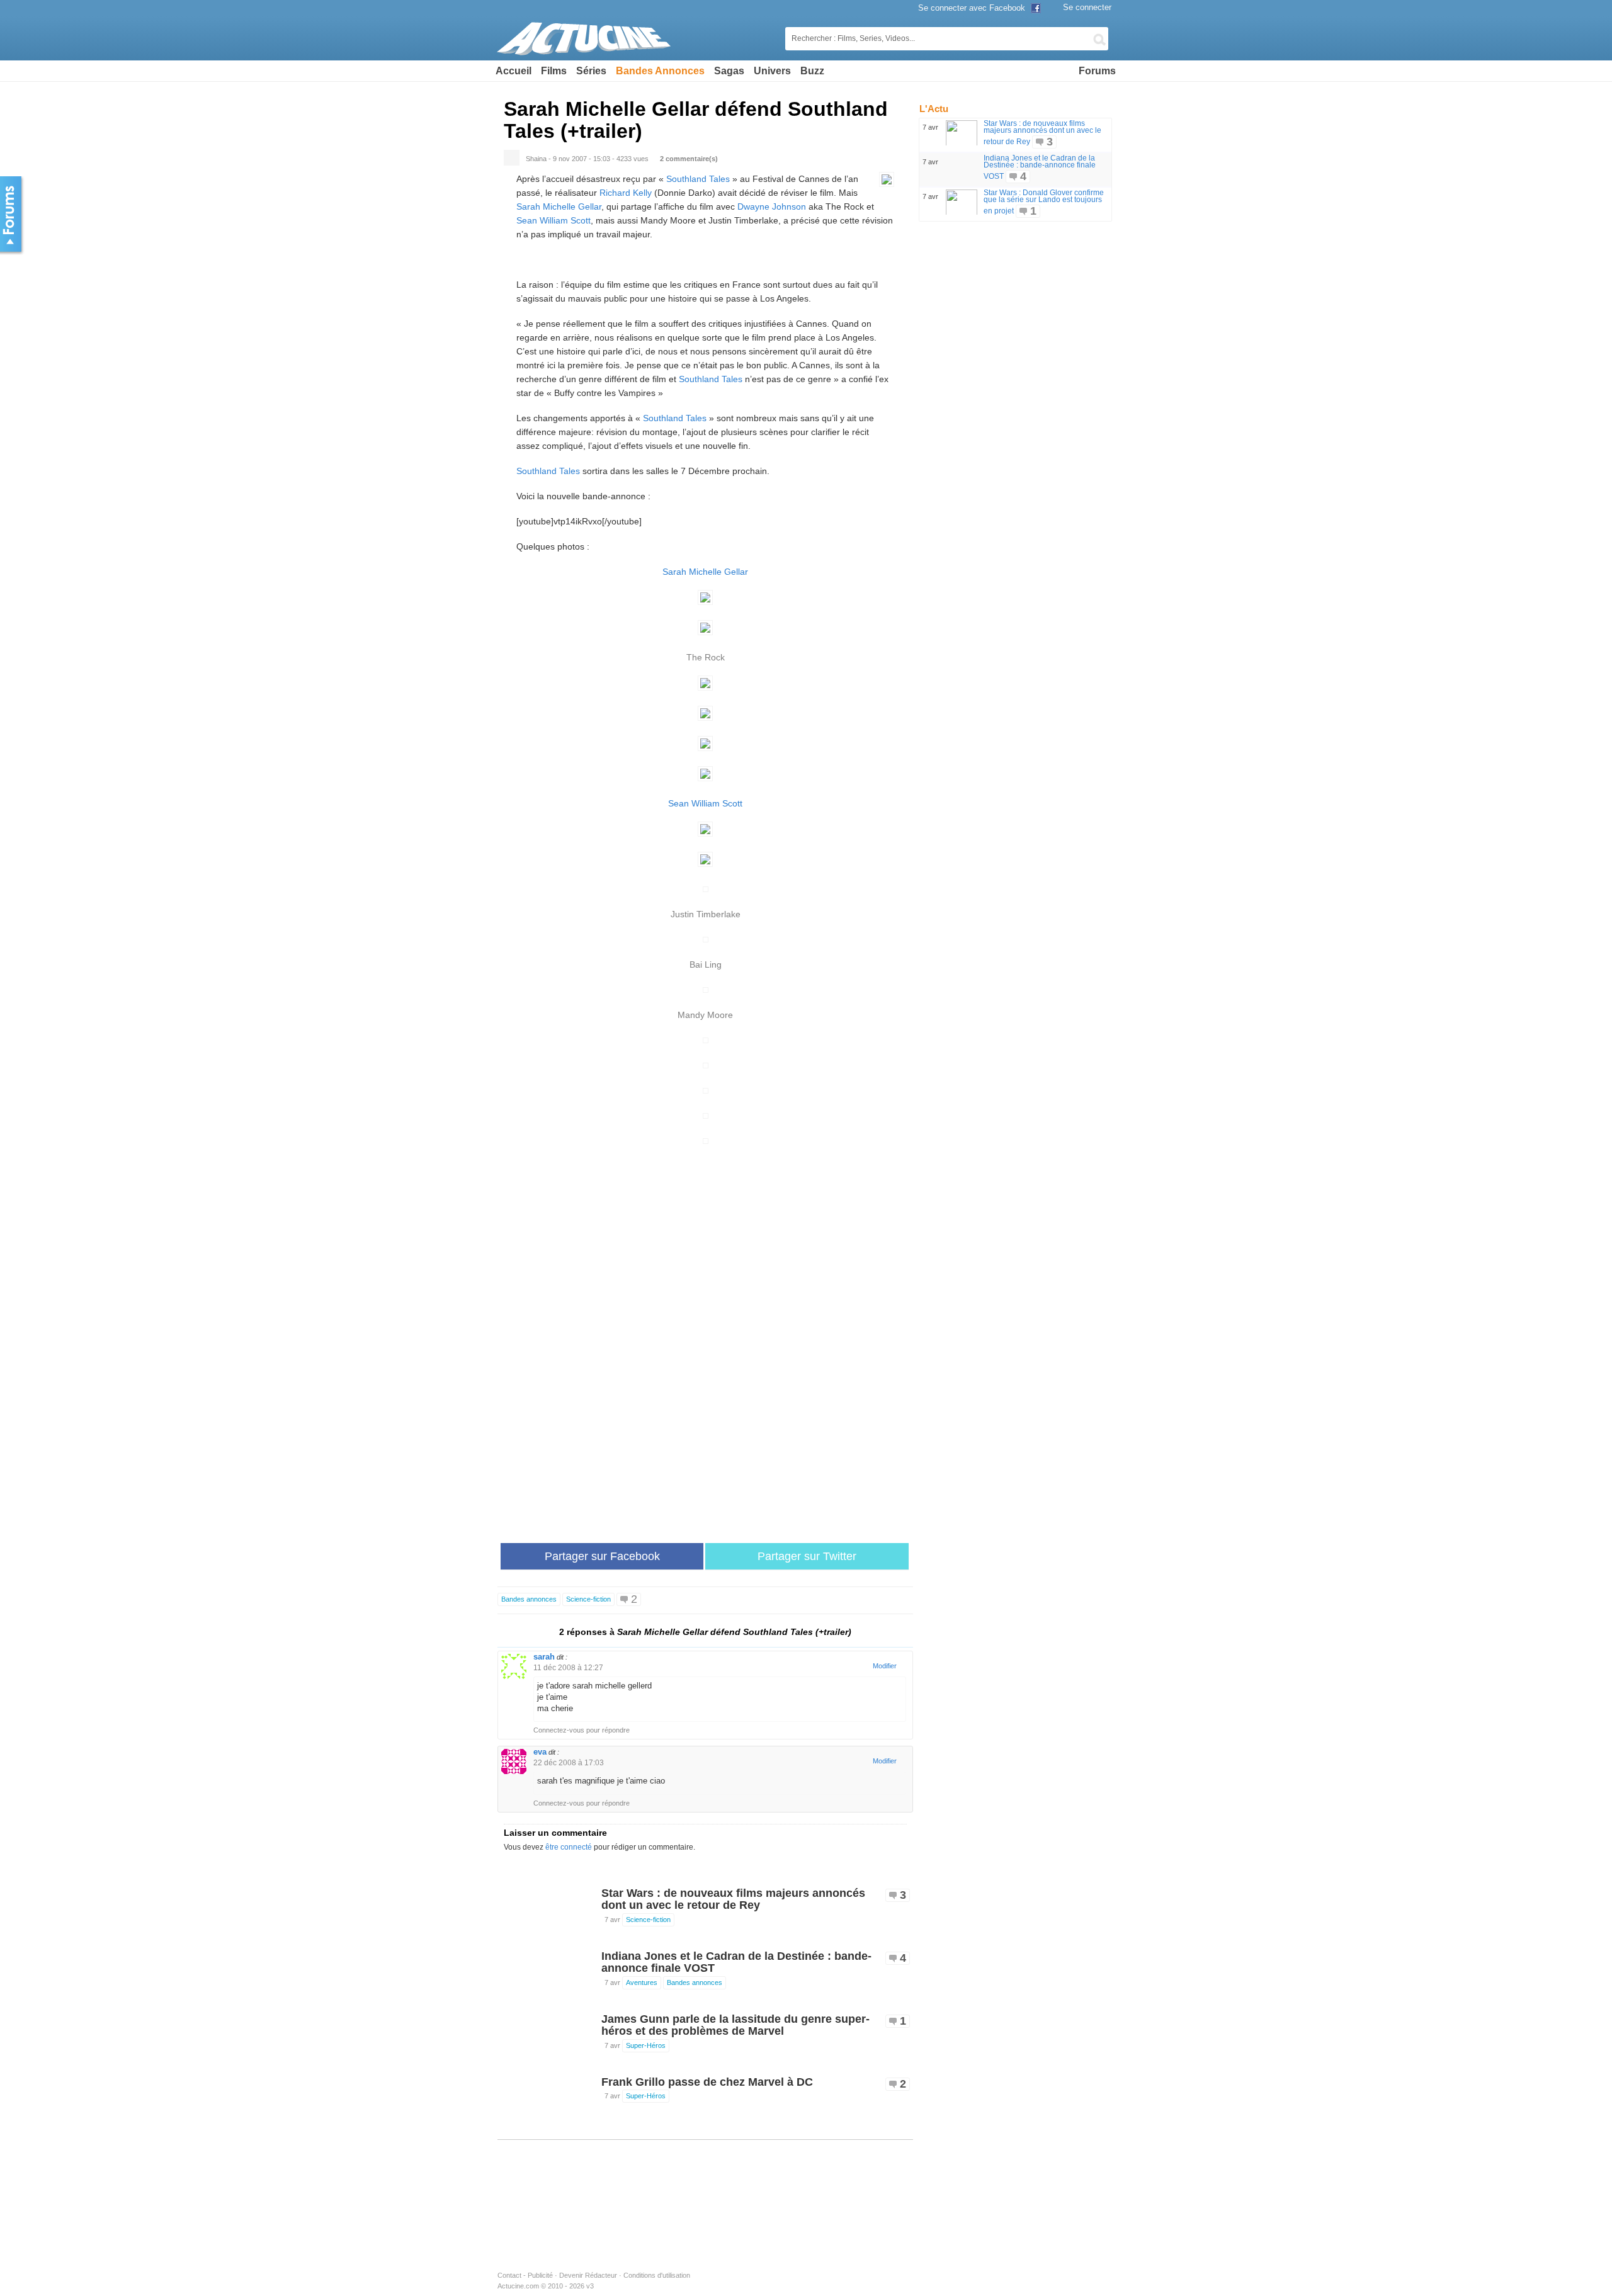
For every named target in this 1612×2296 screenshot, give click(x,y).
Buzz (812, 71)
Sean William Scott (553, 220)
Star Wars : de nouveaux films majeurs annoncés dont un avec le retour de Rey (733, 1899)
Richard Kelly (626, 193)
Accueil (514, 71)
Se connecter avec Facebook (973, 8)
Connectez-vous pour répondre (582, 1730)
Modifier (885, 1666)
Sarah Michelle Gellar (559, 206)
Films (554, 71)
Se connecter (1087, 7)
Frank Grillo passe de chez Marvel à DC (707, 2082)
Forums (1097, 71)
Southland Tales (698, 179)
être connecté (569, 1847)
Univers (772, 71)
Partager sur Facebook (602, 1556)
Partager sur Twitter (807, 1556)
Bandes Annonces (660, 71)
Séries (591, 71)
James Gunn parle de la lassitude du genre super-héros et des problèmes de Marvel (735, 2025)
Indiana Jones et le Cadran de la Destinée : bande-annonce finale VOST (736, 1962)
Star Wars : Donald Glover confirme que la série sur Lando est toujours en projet (1044, 202)
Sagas (729, 71)
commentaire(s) (689, 159)
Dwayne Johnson (772, 206)
